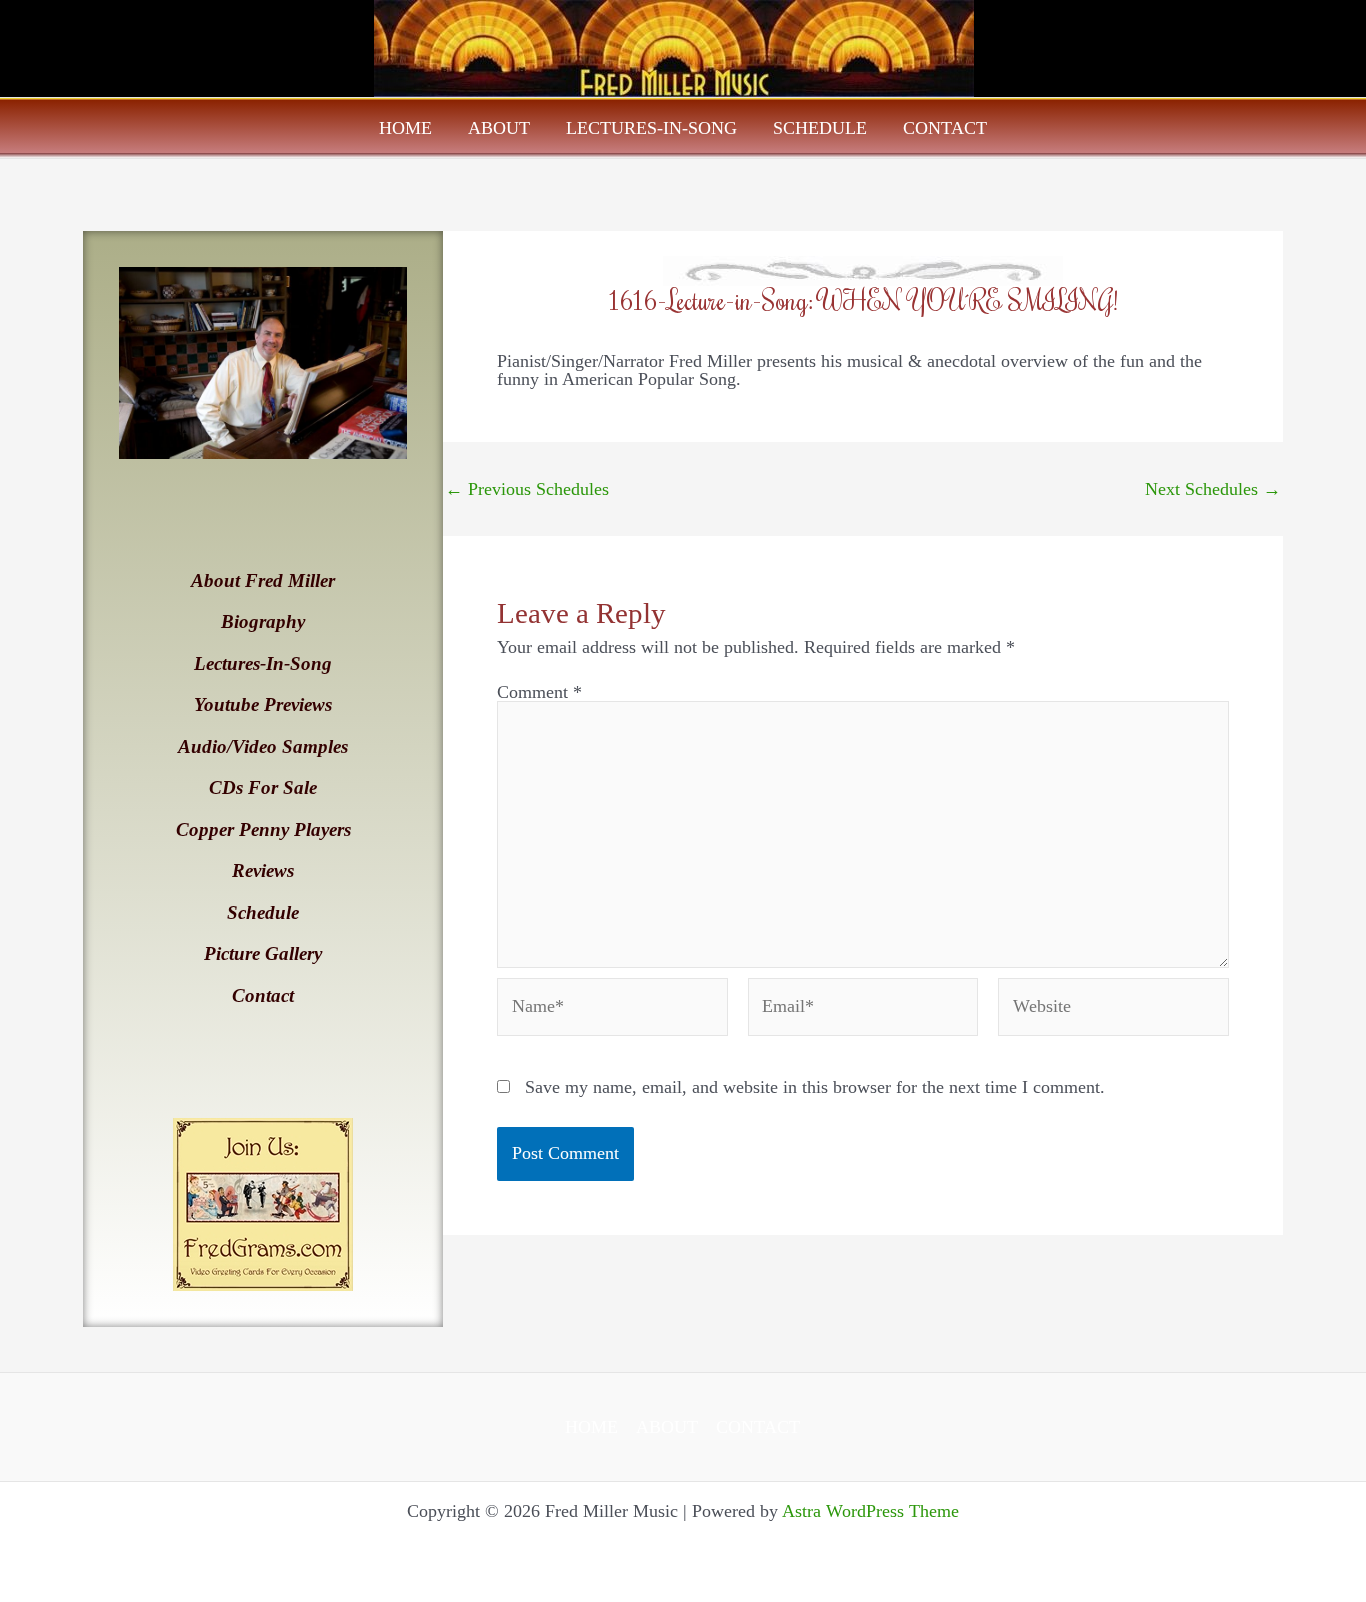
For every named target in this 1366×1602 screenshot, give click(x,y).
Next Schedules (1213, 489)
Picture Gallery (263, 953)
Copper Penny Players (263, 829)
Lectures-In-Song (651, 128)
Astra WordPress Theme (870, 1511)
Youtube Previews (263, 704)
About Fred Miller (263, 580)
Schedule (820, 128)
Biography (263, 621)
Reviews (263, 870)
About (499, 128)
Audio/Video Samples (263, 746)
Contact (945, 128)
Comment (539, 692)
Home (405, 128)
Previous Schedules (527, 489)
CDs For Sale (263, 787)
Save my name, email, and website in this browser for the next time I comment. (815, 1087)
